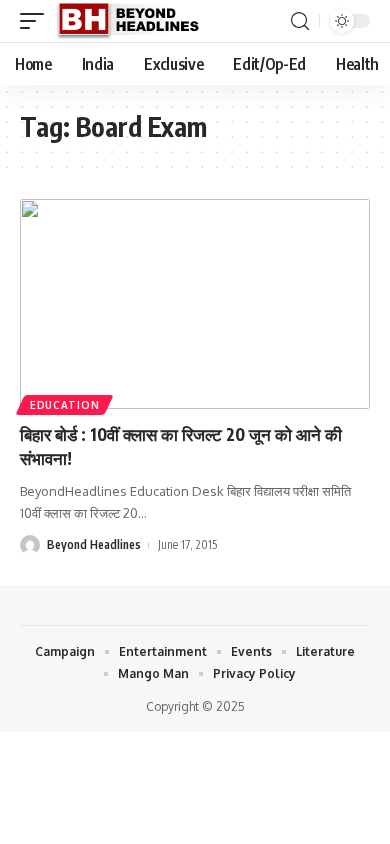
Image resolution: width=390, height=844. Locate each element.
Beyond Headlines (94, 544)
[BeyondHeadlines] (135, 21)
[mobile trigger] (37, 21)
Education (64, 405)
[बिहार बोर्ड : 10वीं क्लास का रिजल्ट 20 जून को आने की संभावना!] (195, 304)
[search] (300, 21)
